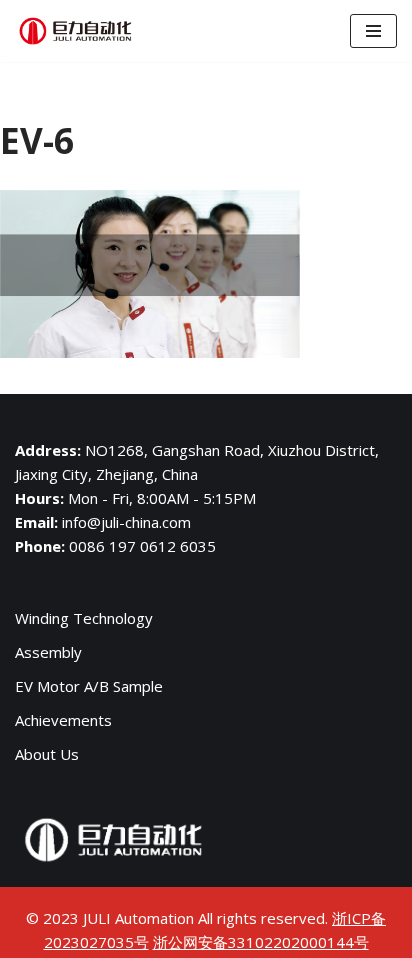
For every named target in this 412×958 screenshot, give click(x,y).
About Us (47, 754)
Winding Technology (84, 618)
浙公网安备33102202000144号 (261, 942)
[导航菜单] (373, 31)
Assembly (48, 652)
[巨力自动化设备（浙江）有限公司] (75, 31)
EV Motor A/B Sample (89, 686)
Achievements (63, 720)
